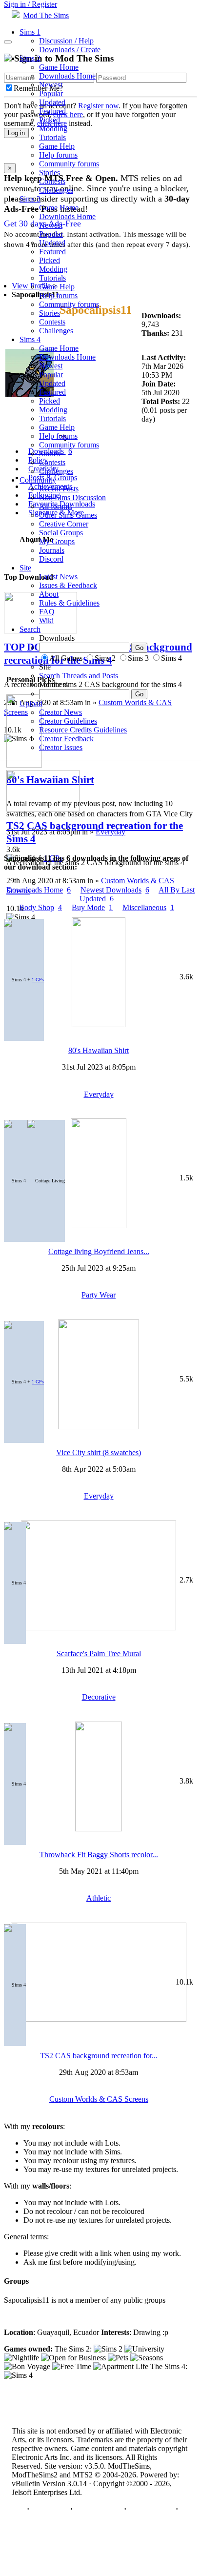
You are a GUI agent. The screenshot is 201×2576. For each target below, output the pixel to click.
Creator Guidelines (68, 721)
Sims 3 (30, 199)
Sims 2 (30, 58)
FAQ (47, 612)
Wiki (46, 620)
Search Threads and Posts (79, 676)
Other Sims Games (68, 515)
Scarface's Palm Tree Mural (99, 1653)
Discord (51, 559)
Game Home (59, 67)
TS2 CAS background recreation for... (99, 2056)
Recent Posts (59, 489)
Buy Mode (92, 907)
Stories (50, 172)
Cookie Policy (151, 2509)
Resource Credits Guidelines (83, 730)
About (49, 594)
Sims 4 (30, 339)
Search (30, 629)
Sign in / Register (30, 4)
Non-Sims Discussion (72, 497)
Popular (51, 93)
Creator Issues (61, 747)
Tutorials (52, 137)
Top (18, 2509)
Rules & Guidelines (69, 603)
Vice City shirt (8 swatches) (99, 1452)
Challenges (56, 190)
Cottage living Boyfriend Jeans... (99, 1251)
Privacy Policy (98, 2509)
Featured (52, 111)
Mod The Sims (46, 15)
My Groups (57, 541)
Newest (51, 85)
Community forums (69, 164)
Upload (31, 703)
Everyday (99, 1094)
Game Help (57, 146)
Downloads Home (67, 76)
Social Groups (61, 533)
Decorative (99, 1697)
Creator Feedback (66, 739)
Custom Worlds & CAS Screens (99, 2099)
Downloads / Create (70, 50)
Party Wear (99, 1295)
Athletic (99, 1898)
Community (38, 480)
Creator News (60, 712)
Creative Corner (64, 524)
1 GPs (38, 980)
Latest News (58, 577)
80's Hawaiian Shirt (99, 1050)
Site (25, 568)
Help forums (58, 155)
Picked (50, 120)
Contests (52, 181)
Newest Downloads (115, 890)
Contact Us (50, 2509)
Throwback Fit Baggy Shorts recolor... (99, 1855)
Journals (52, 550)
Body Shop (40, 907)
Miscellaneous (148, 907)
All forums (56, 506)
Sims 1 (30, 32)
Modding (53, 129)
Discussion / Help (66, 41)
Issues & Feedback (68, 585)
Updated (52, 102)
